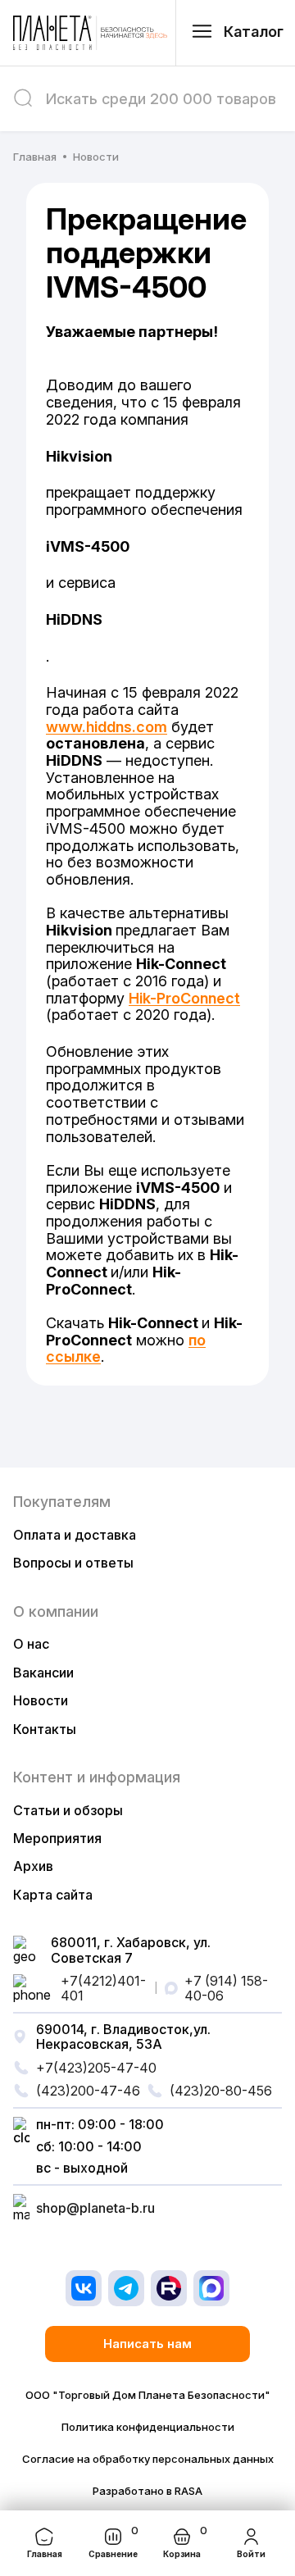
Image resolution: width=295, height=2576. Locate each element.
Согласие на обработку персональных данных (148, 2459)
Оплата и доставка (75, 1535)
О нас (31, 1644)
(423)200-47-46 (88, 2091)
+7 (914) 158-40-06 (226, 1989)
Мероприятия (57, 1838)
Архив (33, 1866)
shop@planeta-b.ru (95, 2208)
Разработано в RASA (147, 2491)
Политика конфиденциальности (148, 2427)
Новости (41, 1700)
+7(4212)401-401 (103, 1989)
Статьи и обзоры (68, 1810)
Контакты (45, 1729)
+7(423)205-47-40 (96, 2068)
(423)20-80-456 (221, 2091)
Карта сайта (53, 1895)
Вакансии (43, 1673)
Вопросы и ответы (73, 1563)
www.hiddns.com (107, 727)
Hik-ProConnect (184, 998)
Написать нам (147, 2344)
